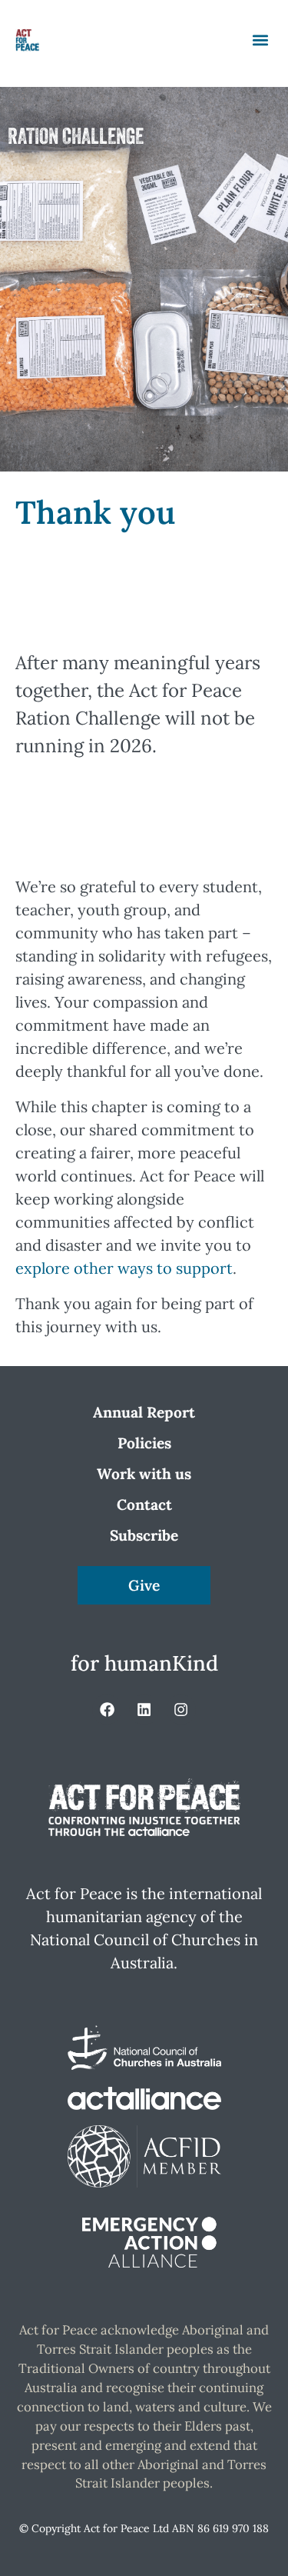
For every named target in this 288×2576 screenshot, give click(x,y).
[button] (260, 40)
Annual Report (144, 1412)
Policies (144, 1443)
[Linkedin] (144, 1709)
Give (144, 1585)
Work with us (144, 1474)
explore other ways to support (124, 1268)
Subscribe (144, 1535)
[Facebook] (107, 1709)
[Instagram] (181, 1709)
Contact (144, 1505)
